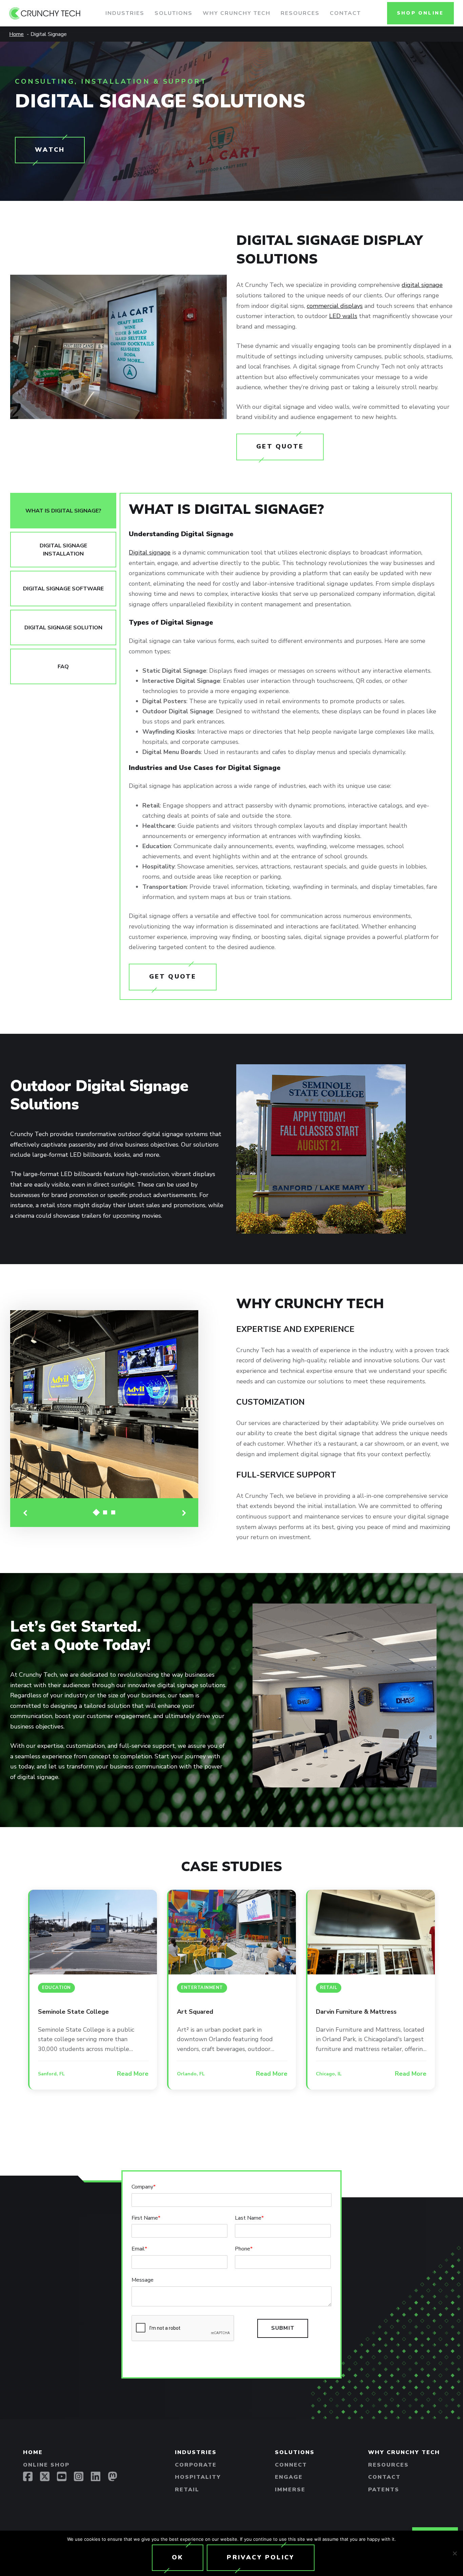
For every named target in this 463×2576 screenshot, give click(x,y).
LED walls (343, 316)
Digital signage (150, 552)
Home (33, 2452)
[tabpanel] (286, 746)
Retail (187, 2490)
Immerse (290, 2490)
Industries (125, 13)
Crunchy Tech (55, 13)
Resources (300, 13)
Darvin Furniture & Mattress (356, 2012)
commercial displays (335, 306)
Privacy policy (261, 2557)
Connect (291, 2465)
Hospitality (198, 2477)
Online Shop (46, 2465)
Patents (384, 2490)
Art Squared (195, 2012)
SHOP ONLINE (420, 13)
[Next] (183, 1513)
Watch (50, 150)
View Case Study (93, 1932)
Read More (133, 2074)
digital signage (422, 285)
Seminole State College (73, 2012)
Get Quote (280, 446)
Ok (178, 2557)
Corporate (196, 2465)
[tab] (63, 511)
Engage (289, 2477)
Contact (345, 13)
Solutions (174, 13)
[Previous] (25, 1513)
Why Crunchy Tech (237, 13)
